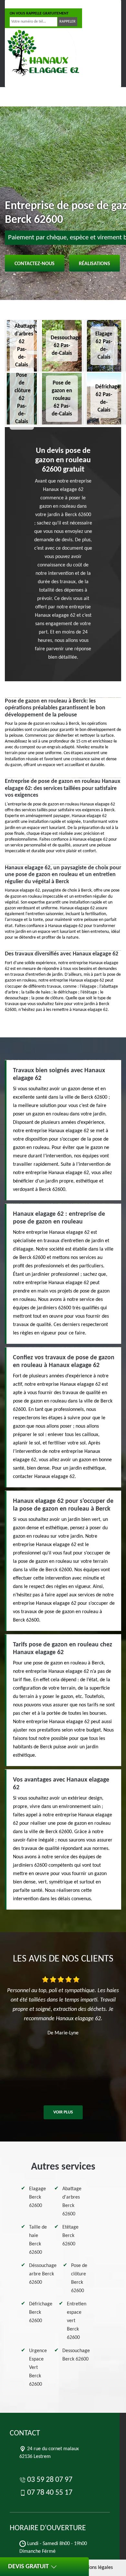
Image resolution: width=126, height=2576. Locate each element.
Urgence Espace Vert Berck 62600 (38, 2368)
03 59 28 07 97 (30, 4)
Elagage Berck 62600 (37, 2197)
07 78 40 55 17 (74, 4)
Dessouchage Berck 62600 (76, 2355)
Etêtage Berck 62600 (70, 2236)
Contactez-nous (35, 264)
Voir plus (63, 2112)
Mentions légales (95, 2568)
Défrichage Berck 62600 (41, 2312)
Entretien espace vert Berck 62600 (77, 2321)
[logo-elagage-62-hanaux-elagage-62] (42, 53)
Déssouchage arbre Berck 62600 (43, 2274)
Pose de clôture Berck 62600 (79, 2278)
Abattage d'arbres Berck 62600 (72, 2202)
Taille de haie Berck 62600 (38, 2240)
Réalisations (94, 264)
